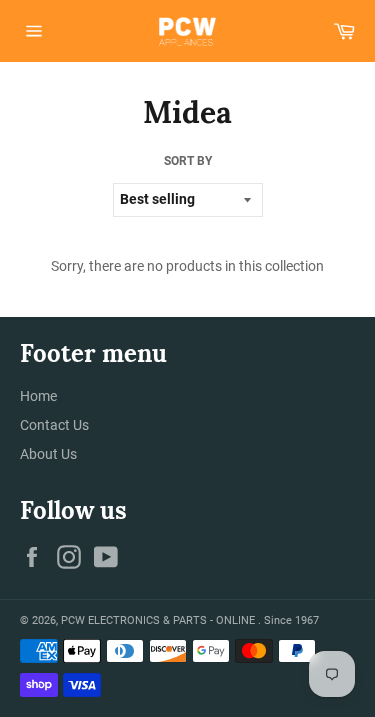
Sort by (188, 161)
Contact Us (54, 425)
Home (38, 396)
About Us (48, 454)
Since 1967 (291, 620)
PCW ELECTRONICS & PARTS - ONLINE (159, 620)
